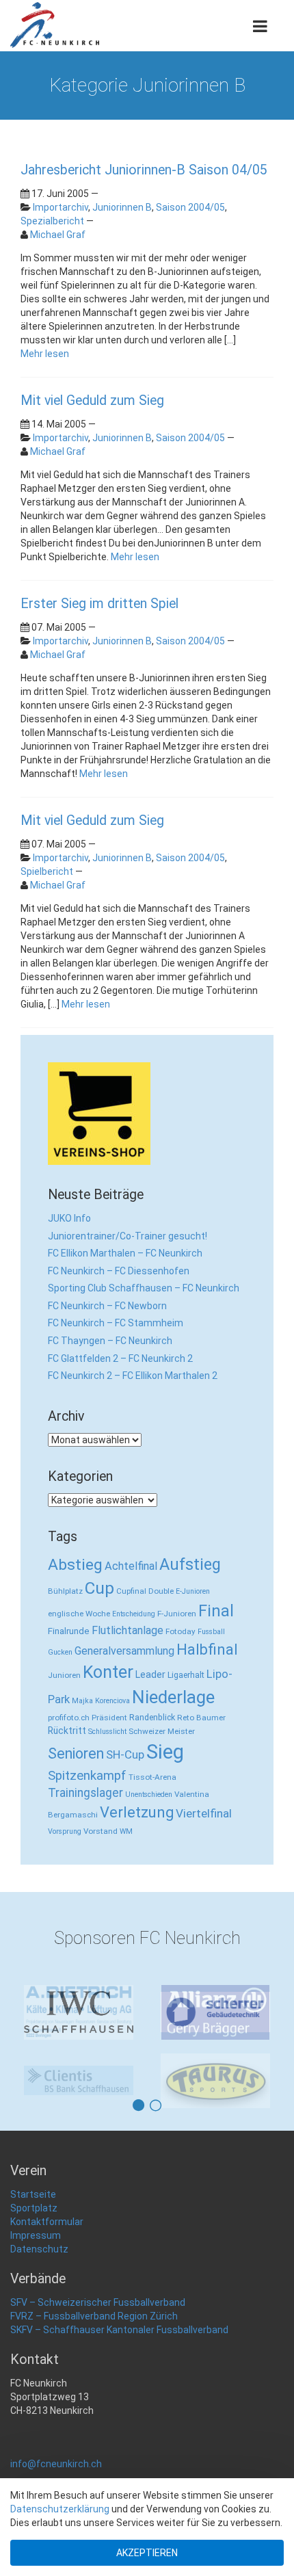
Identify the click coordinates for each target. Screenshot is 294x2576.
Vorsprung (65, 1831)
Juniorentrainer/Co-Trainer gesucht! (128, 1236)
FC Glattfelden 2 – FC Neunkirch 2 (120, 1358)
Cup (99, 1588)
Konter (108, 1672)
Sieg (165, 1752)
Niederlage (173, 1697)
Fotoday (181, 1631)
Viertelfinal (204, 1813)
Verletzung (137, 1812)
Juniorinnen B (122, 207)
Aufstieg (190, 1564)
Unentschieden (149, 1795)
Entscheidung (134, 1614)
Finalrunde (69, 1631)
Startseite (33, 2228)
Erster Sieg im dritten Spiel (99, 604)
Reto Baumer (201, 1718)
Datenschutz (39, 2283)
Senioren (76, 1753)
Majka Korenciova (101, 1701)
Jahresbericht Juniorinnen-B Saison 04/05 (144, 170)
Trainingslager (85, 1793)
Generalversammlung (124, 1651)
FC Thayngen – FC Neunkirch (110, 1341)
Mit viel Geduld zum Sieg (92, 400)
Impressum (36, 2269)
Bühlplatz (65, 1591)
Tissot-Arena (152, 1777)
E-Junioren (193, 1591)
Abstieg (75, 1565)
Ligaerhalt (186, 1675)
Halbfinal (207, 1650)
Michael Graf (58, 235)
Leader (150, 1674)
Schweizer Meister (162, 1731)
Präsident (109, 1718)
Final (216, 1611)
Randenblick (152, 1717)
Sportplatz (34, 2242)
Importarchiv (61, 207)
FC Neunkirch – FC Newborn (107, 1306)
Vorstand (101, 1831)
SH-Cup (125, 1754)
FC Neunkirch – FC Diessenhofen (119, 1271)
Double (161, 1591)
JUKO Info (69, 1218)
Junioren (64, 1675)
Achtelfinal (131, 1566)
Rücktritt (67, 1731)
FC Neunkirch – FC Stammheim (116, 1323)
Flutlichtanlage (128, 1630)
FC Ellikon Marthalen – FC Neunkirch (125, 1253)
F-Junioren (177, 1614)
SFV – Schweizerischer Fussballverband (98, 2336)
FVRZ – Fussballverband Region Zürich (94, 2350)
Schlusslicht (107, 1732)
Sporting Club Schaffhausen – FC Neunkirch (144, 1288)
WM (126, 1831)
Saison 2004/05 (190, 207)
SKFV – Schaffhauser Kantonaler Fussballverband (119, 2363)
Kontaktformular (47, 2255)
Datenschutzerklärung (60, 2509)
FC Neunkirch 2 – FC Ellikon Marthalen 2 (133, 1376)
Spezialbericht (52, 221)
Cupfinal (131, 1591)
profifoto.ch (69, 1718)
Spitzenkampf (87, 1776)
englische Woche (79, 1614)
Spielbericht (47, 871)
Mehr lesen (45, 354)
